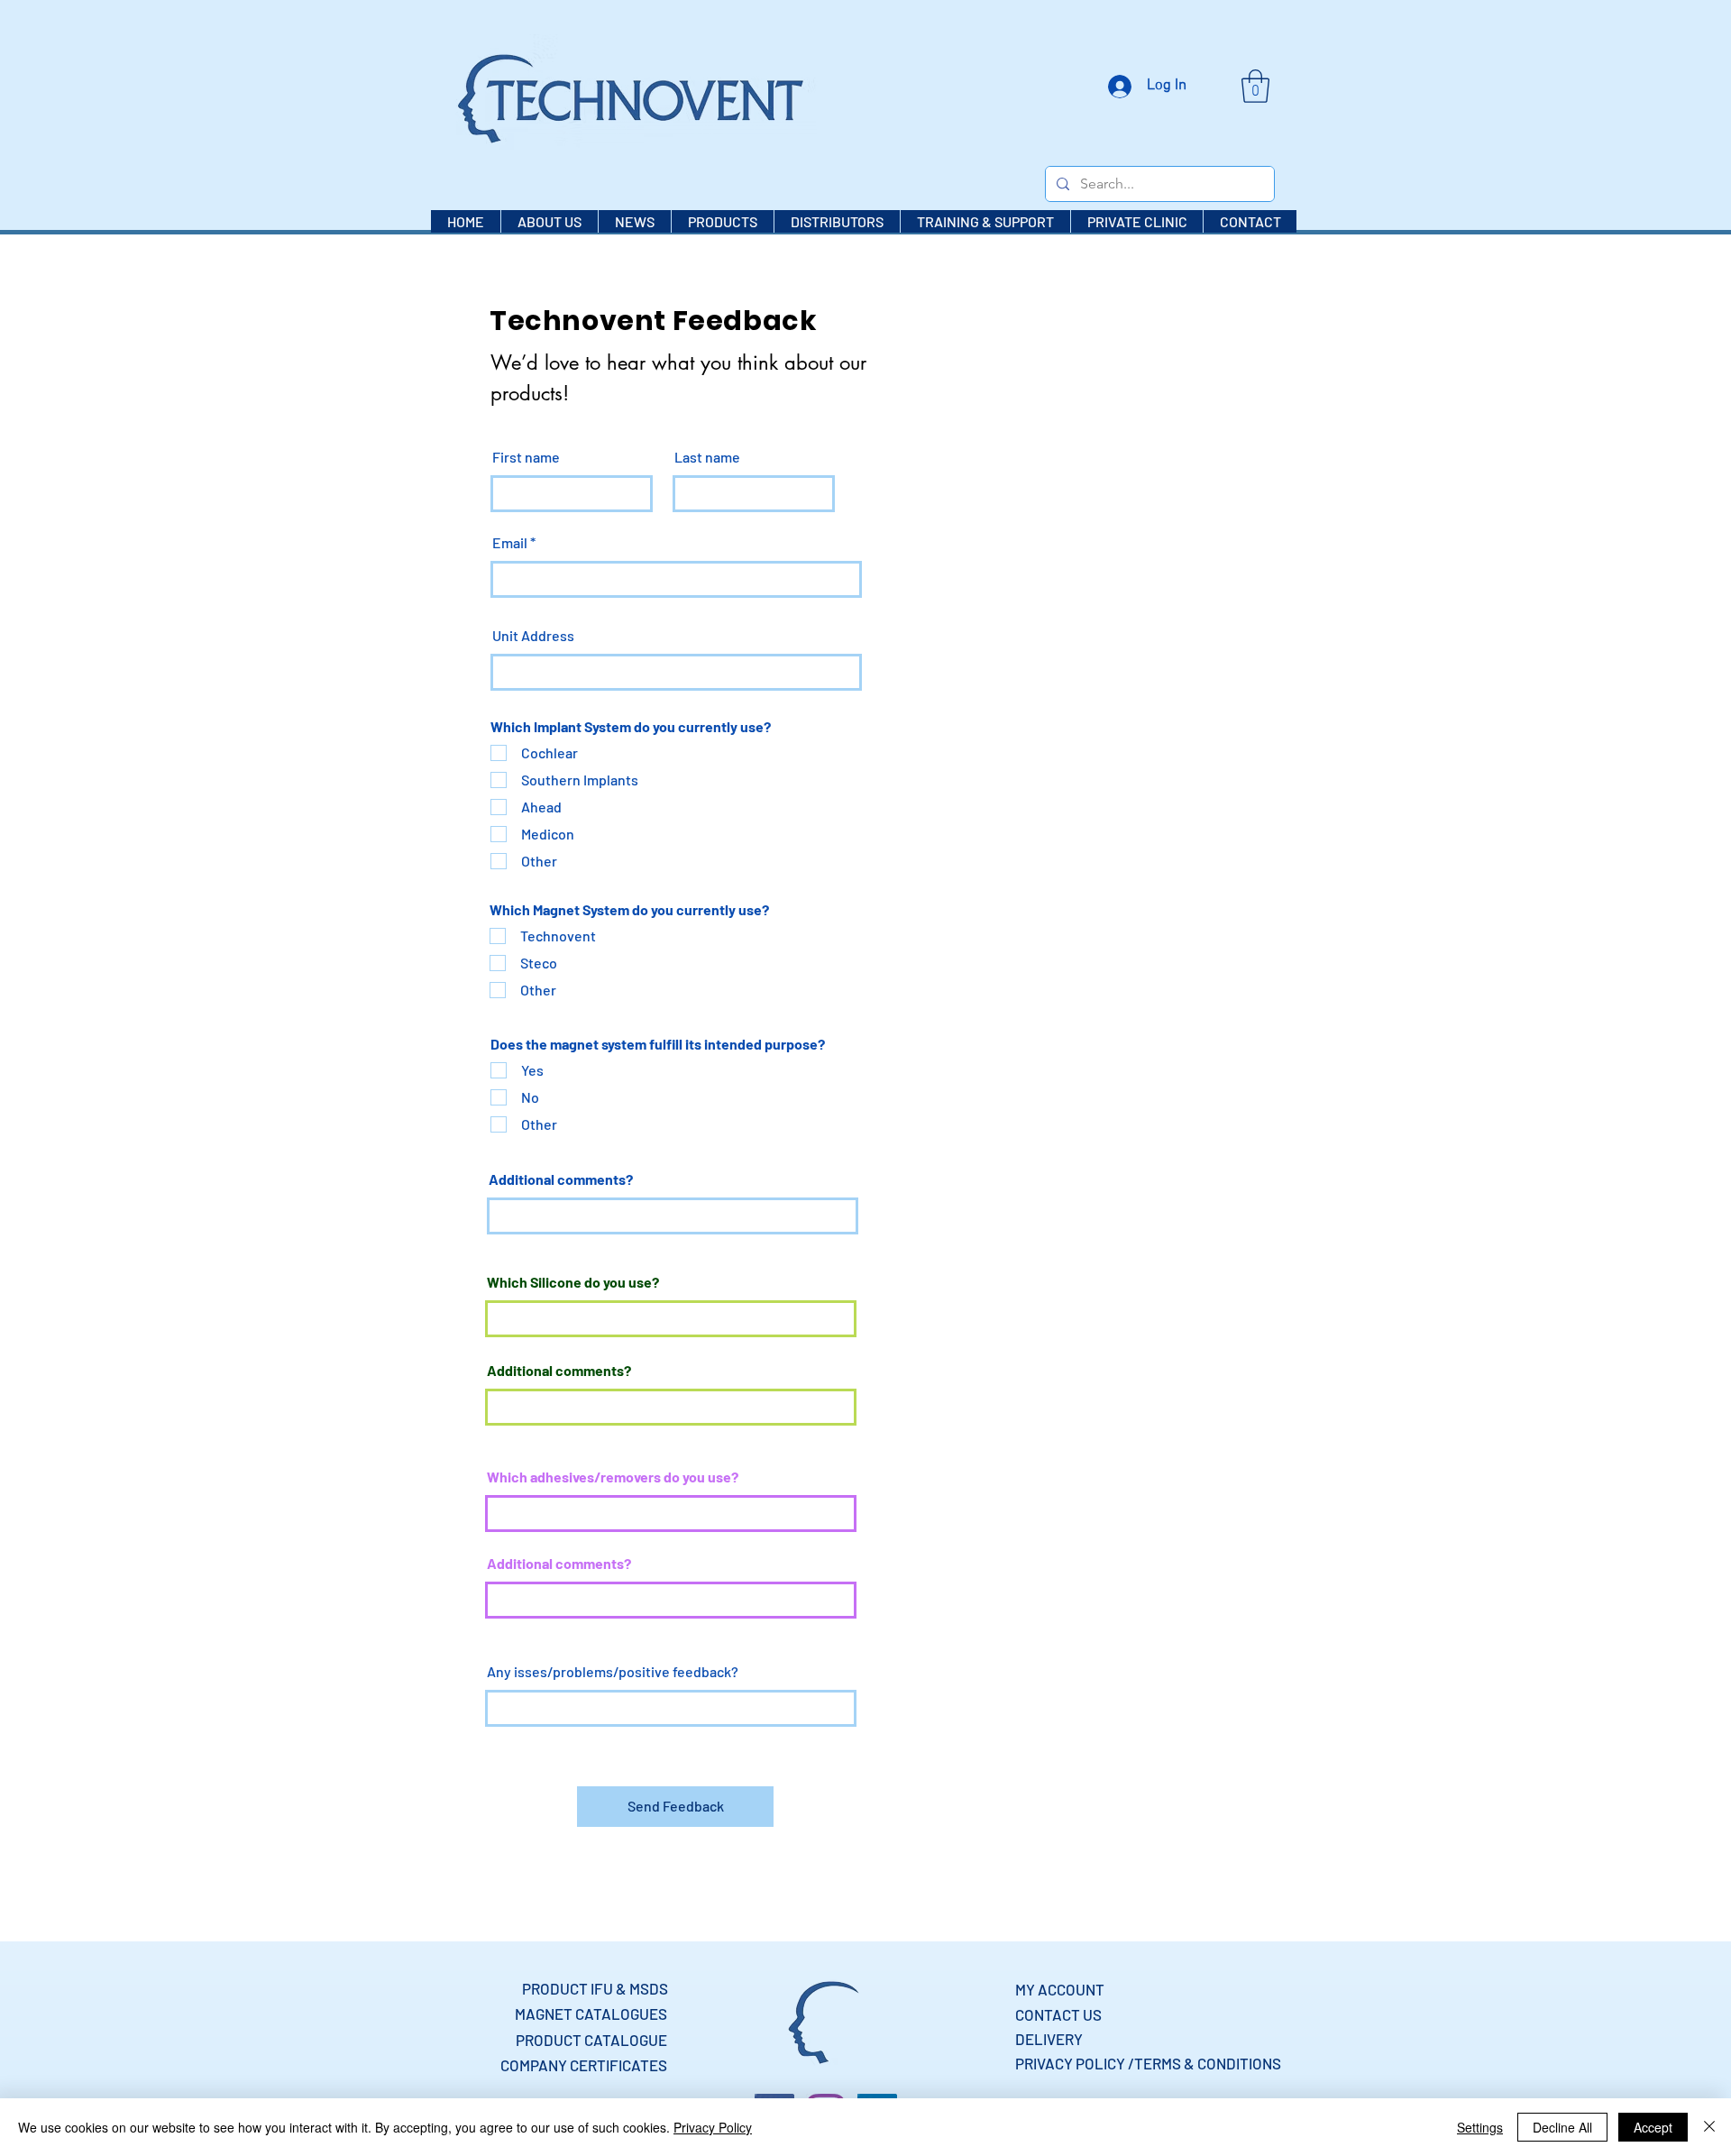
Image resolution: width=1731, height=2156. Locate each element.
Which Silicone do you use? (573, 1282)
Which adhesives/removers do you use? (613, 1477)
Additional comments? (561, 1179)
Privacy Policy (713, 2127)
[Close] (1709, 2127)
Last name (707, 457)
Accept (1653, 2127)
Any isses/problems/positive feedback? (613, 1672)
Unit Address (533, 636)
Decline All (1562, 2127)
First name (526, 457)
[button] (1255, 86)
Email (510, 543)
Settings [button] (1480, 2127)
